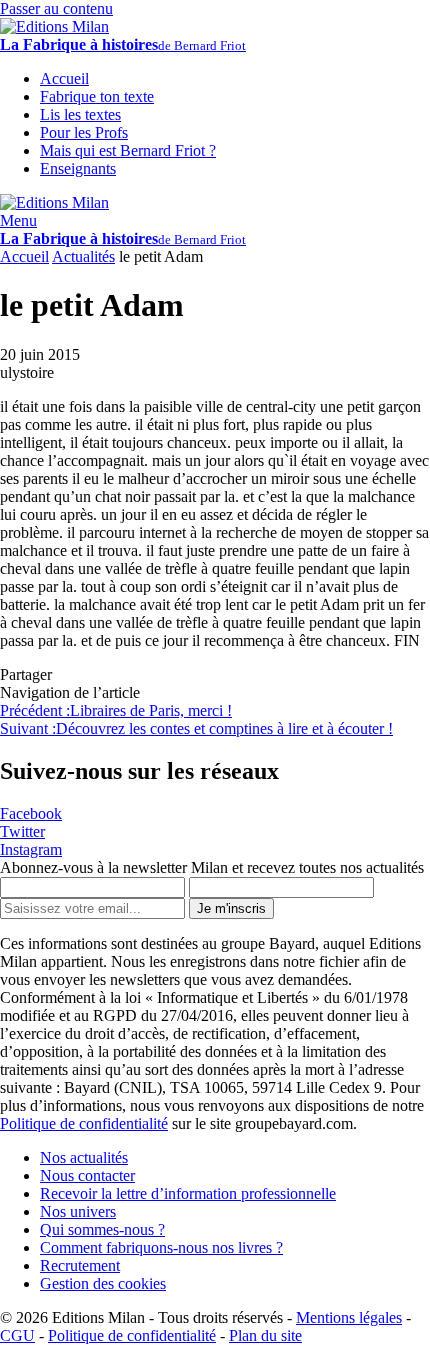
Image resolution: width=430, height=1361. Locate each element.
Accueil (24, 256)
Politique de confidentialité (84, 1123)
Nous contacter (87, 1175)
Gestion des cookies (103, 1283)
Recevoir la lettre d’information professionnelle (188, 1193)
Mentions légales (349, 1317)
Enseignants (78, 168)
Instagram (31, 849)
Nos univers (78, 1211)
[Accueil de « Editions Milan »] (54, 26)
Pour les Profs (84, 132)
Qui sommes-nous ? (102, 1229)
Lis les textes (80, 114)
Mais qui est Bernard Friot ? (128, 150)
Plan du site (265, 1335)
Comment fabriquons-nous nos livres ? (161, 1247)
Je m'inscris (231, 908)
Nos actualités (84, 1157)
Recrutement (80, 1265)
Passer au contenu (56, 8)
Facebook (31, 813)
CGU (17, 1335)
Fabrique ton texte (97, 96)
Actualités (83, 256)
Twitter (22, 831)
